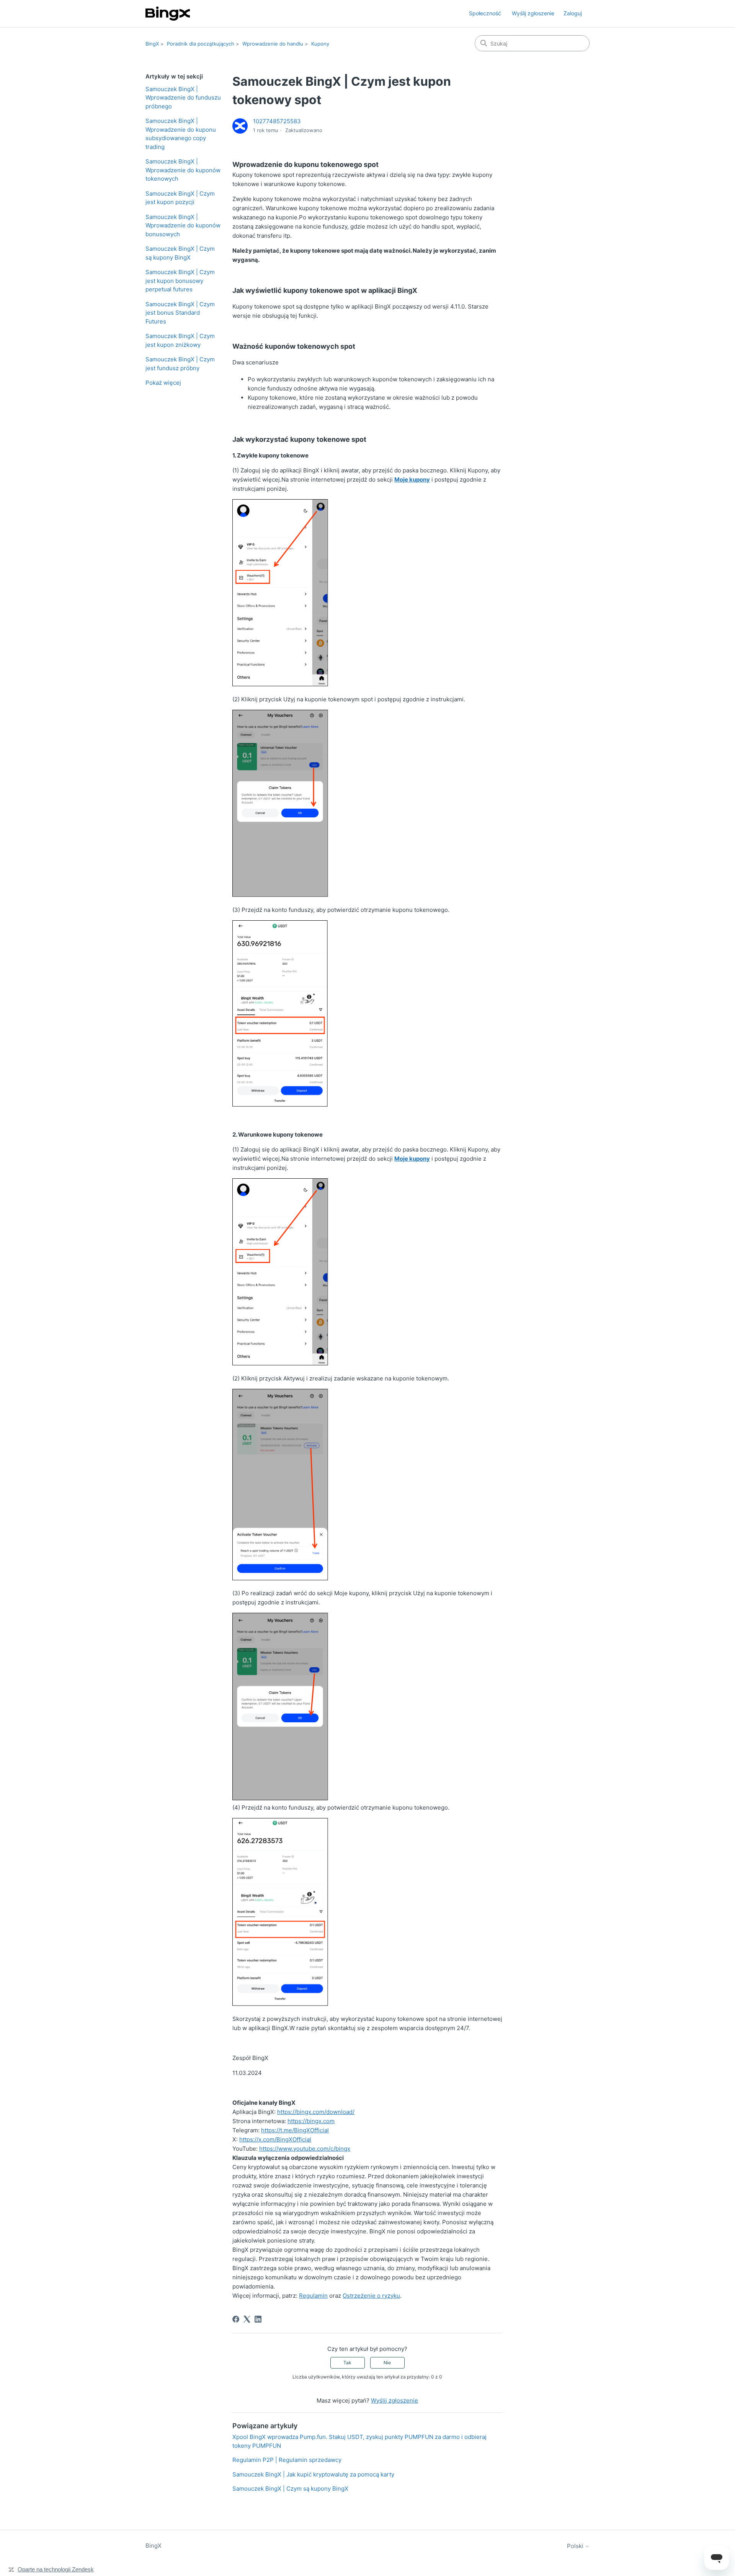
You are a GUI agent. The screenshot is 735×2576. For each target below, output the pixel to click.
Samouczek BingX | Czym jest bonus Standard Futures (180, 313)
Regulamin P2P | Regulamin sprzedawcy (287, 2460)
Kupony (320, 44)
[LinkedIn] (258, 2319)
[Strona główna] (168, 14)
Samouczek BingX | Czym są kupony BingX (180, 253)
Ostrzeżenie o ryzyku (371, 2296)
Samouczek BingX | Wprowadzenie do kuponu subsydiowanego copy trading (181, 134)
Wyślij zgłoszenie (533, 13)
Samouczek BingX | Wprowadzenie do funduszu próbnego (183, 98)
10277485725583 (277, 121)
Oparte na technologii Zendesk (56, 2569)
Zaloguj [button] (573, 13)
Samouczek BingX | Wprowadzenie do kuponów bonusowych (183, 225)
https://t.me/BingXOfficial (295, 2130)
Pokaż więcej (163, 383)
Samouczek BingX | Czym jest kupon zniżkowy (180, 340)
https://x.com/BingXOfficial (275, 2139)
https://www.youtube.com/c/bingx (305, 2149)
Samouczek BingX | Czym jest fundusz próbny (180, 364)
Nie (387, 2363)
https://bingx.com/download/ (316, 2112)
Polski (576, 2546)
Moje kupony (412, 479)
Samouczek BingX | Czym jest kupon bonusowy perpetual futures (180, 281)
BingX (152, 44)
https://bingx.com (311, 2121)
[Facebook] (236, 2319)
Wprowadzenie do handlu (273, 44)
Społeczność (485, 13)
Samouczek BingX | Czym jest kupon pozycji (180, 198)
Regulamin (313, 2296)
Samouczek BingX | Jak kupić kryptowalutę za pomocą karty (313, 2474)
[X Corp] (247, 2319)
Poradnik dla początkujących (201, 44)
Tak (347, 2363)
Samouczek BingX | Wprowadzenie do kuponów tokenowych (183, 170)
